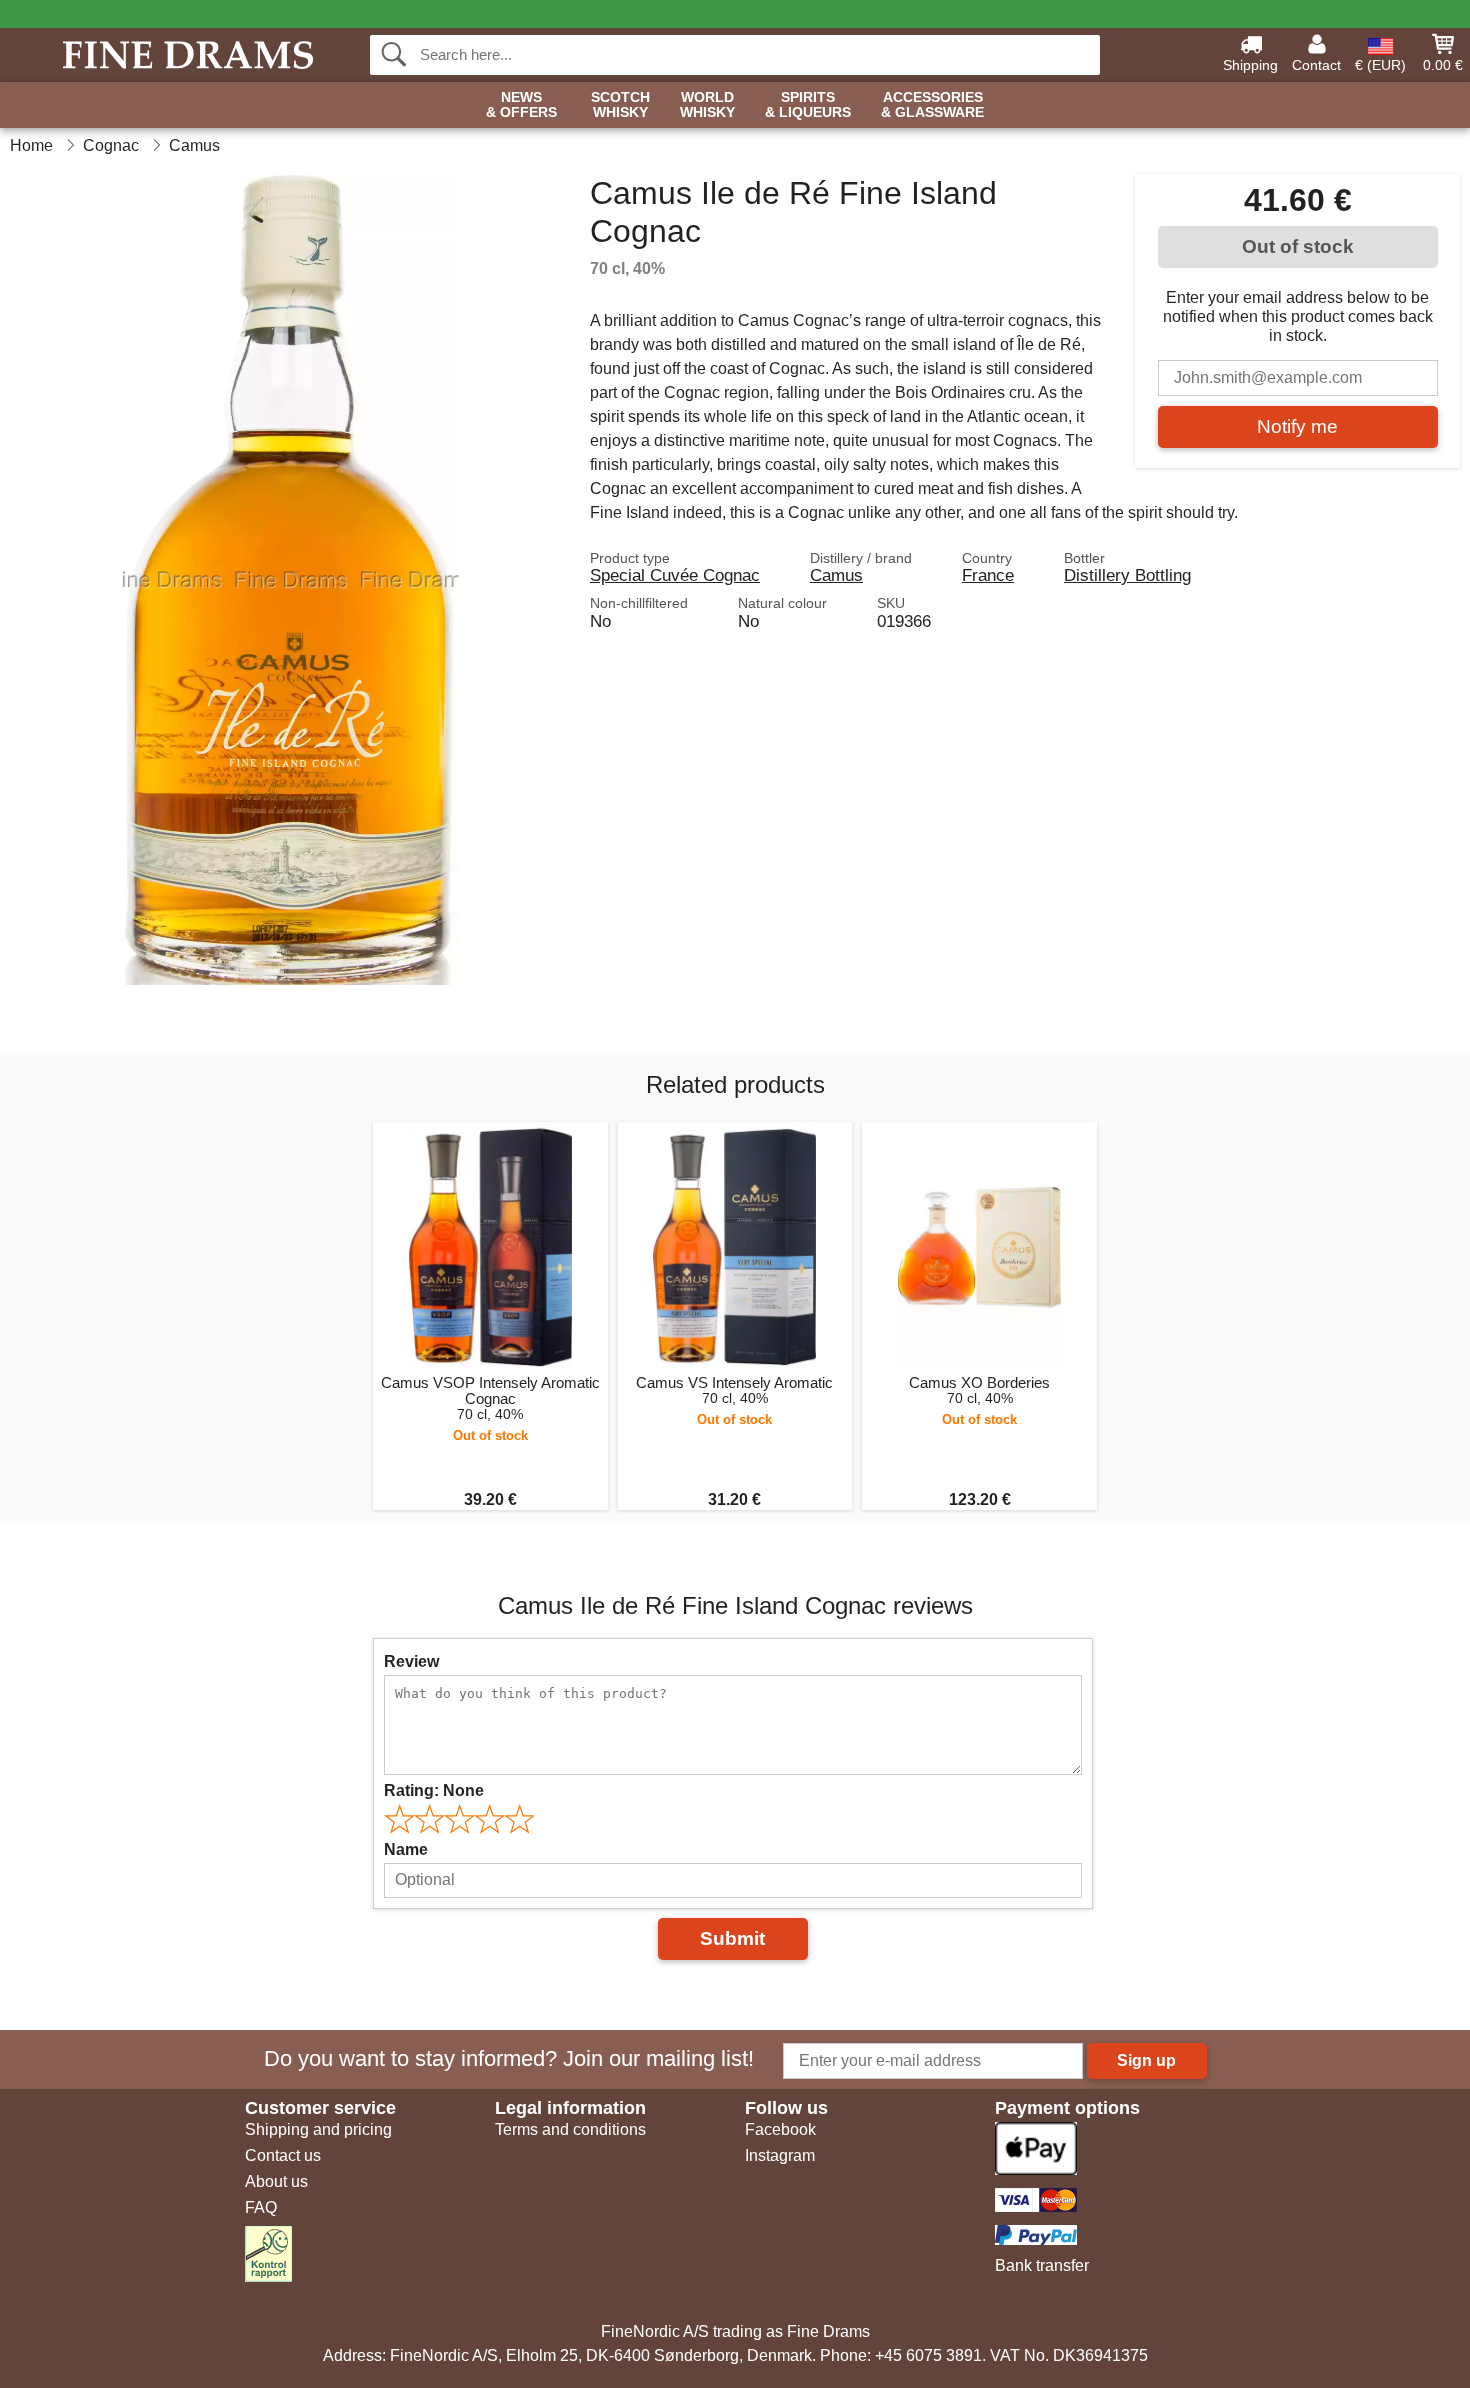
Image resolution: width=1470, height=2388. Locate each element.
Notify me (1297, 426)
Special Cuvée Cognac (675, 575)
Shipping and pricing (318, 2129)
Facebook (780, 2129)
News (521, 105)
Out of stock (1298, 246)
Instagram (780, 2155)
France (988, 575)
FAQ (261, 2207)
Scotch (620, 105)
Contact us (283, 2155)
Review (411, 1661)
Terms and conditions (570, 2129)
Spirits (808, 105)
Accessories (932, 105)
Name (406, 1849)
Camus (836, 575)
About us (276, 2181)
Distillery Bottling (1127, 575)
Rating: (434, 1790)
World (707, 105)
